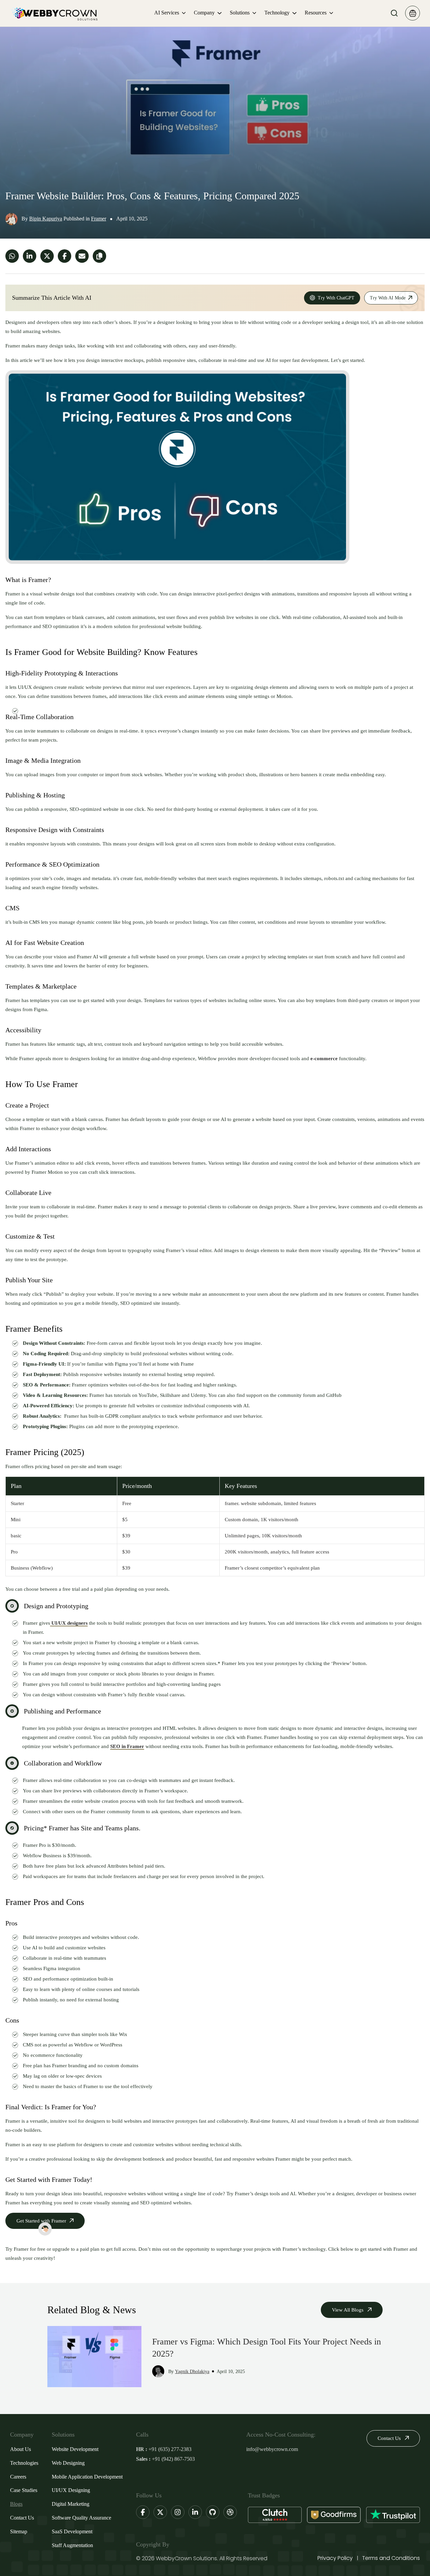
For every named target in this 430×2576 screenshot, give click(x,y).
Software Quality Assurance (81, 2518)
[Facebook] (143, 2512)
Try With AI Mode (388, 298)
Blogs (16, 2504)
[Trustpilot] (393, 2515)
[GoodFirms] (334, 2515)
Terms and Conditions (391, 2558)
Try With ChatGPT (336, 298)
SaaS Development (72, 2531)
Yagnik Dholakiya (192, 2372)
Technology (277, 13)
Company (204, 13)
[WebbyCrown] (54, 13)
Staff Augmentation (72, 2545)
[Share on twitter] (47, 256)
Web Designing (68, 2463)
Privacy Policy (335, 2558)
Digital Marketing (71, 2504)
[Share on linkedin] (30, 256)
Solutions (240, 13)
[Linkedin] (195, 2512)
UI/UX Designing (71, 2490)
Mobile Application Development (87, 2477)
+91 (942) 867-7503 (173, 2459)
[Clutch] (275, 2515)
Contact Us (22, 2518)
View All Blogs (348, 2310)
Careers (18, 2477)
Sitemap (19, 2531)
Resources (316, 13)
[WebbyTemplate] (413, 13)
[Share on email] (82, 256)
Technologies (24, 2463)
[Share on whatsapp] (12, 256)
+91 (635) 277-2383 (170, 2449)
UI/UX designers (69, 1623)
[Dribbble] (230, 2512)
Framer (99, 219)
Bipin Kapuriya (46, 219)
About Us (20, 2449)
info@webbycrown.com (272, 2449)
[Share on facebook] (64, 256)
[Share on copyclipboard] (99, 256)
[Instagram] (178, 2512)
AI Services (167, 13)
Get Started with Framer (41, 2221)
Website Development (75, 2449)
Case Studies (24, 2490)
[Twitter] (160, 2512)
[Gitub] (213, 2512)
